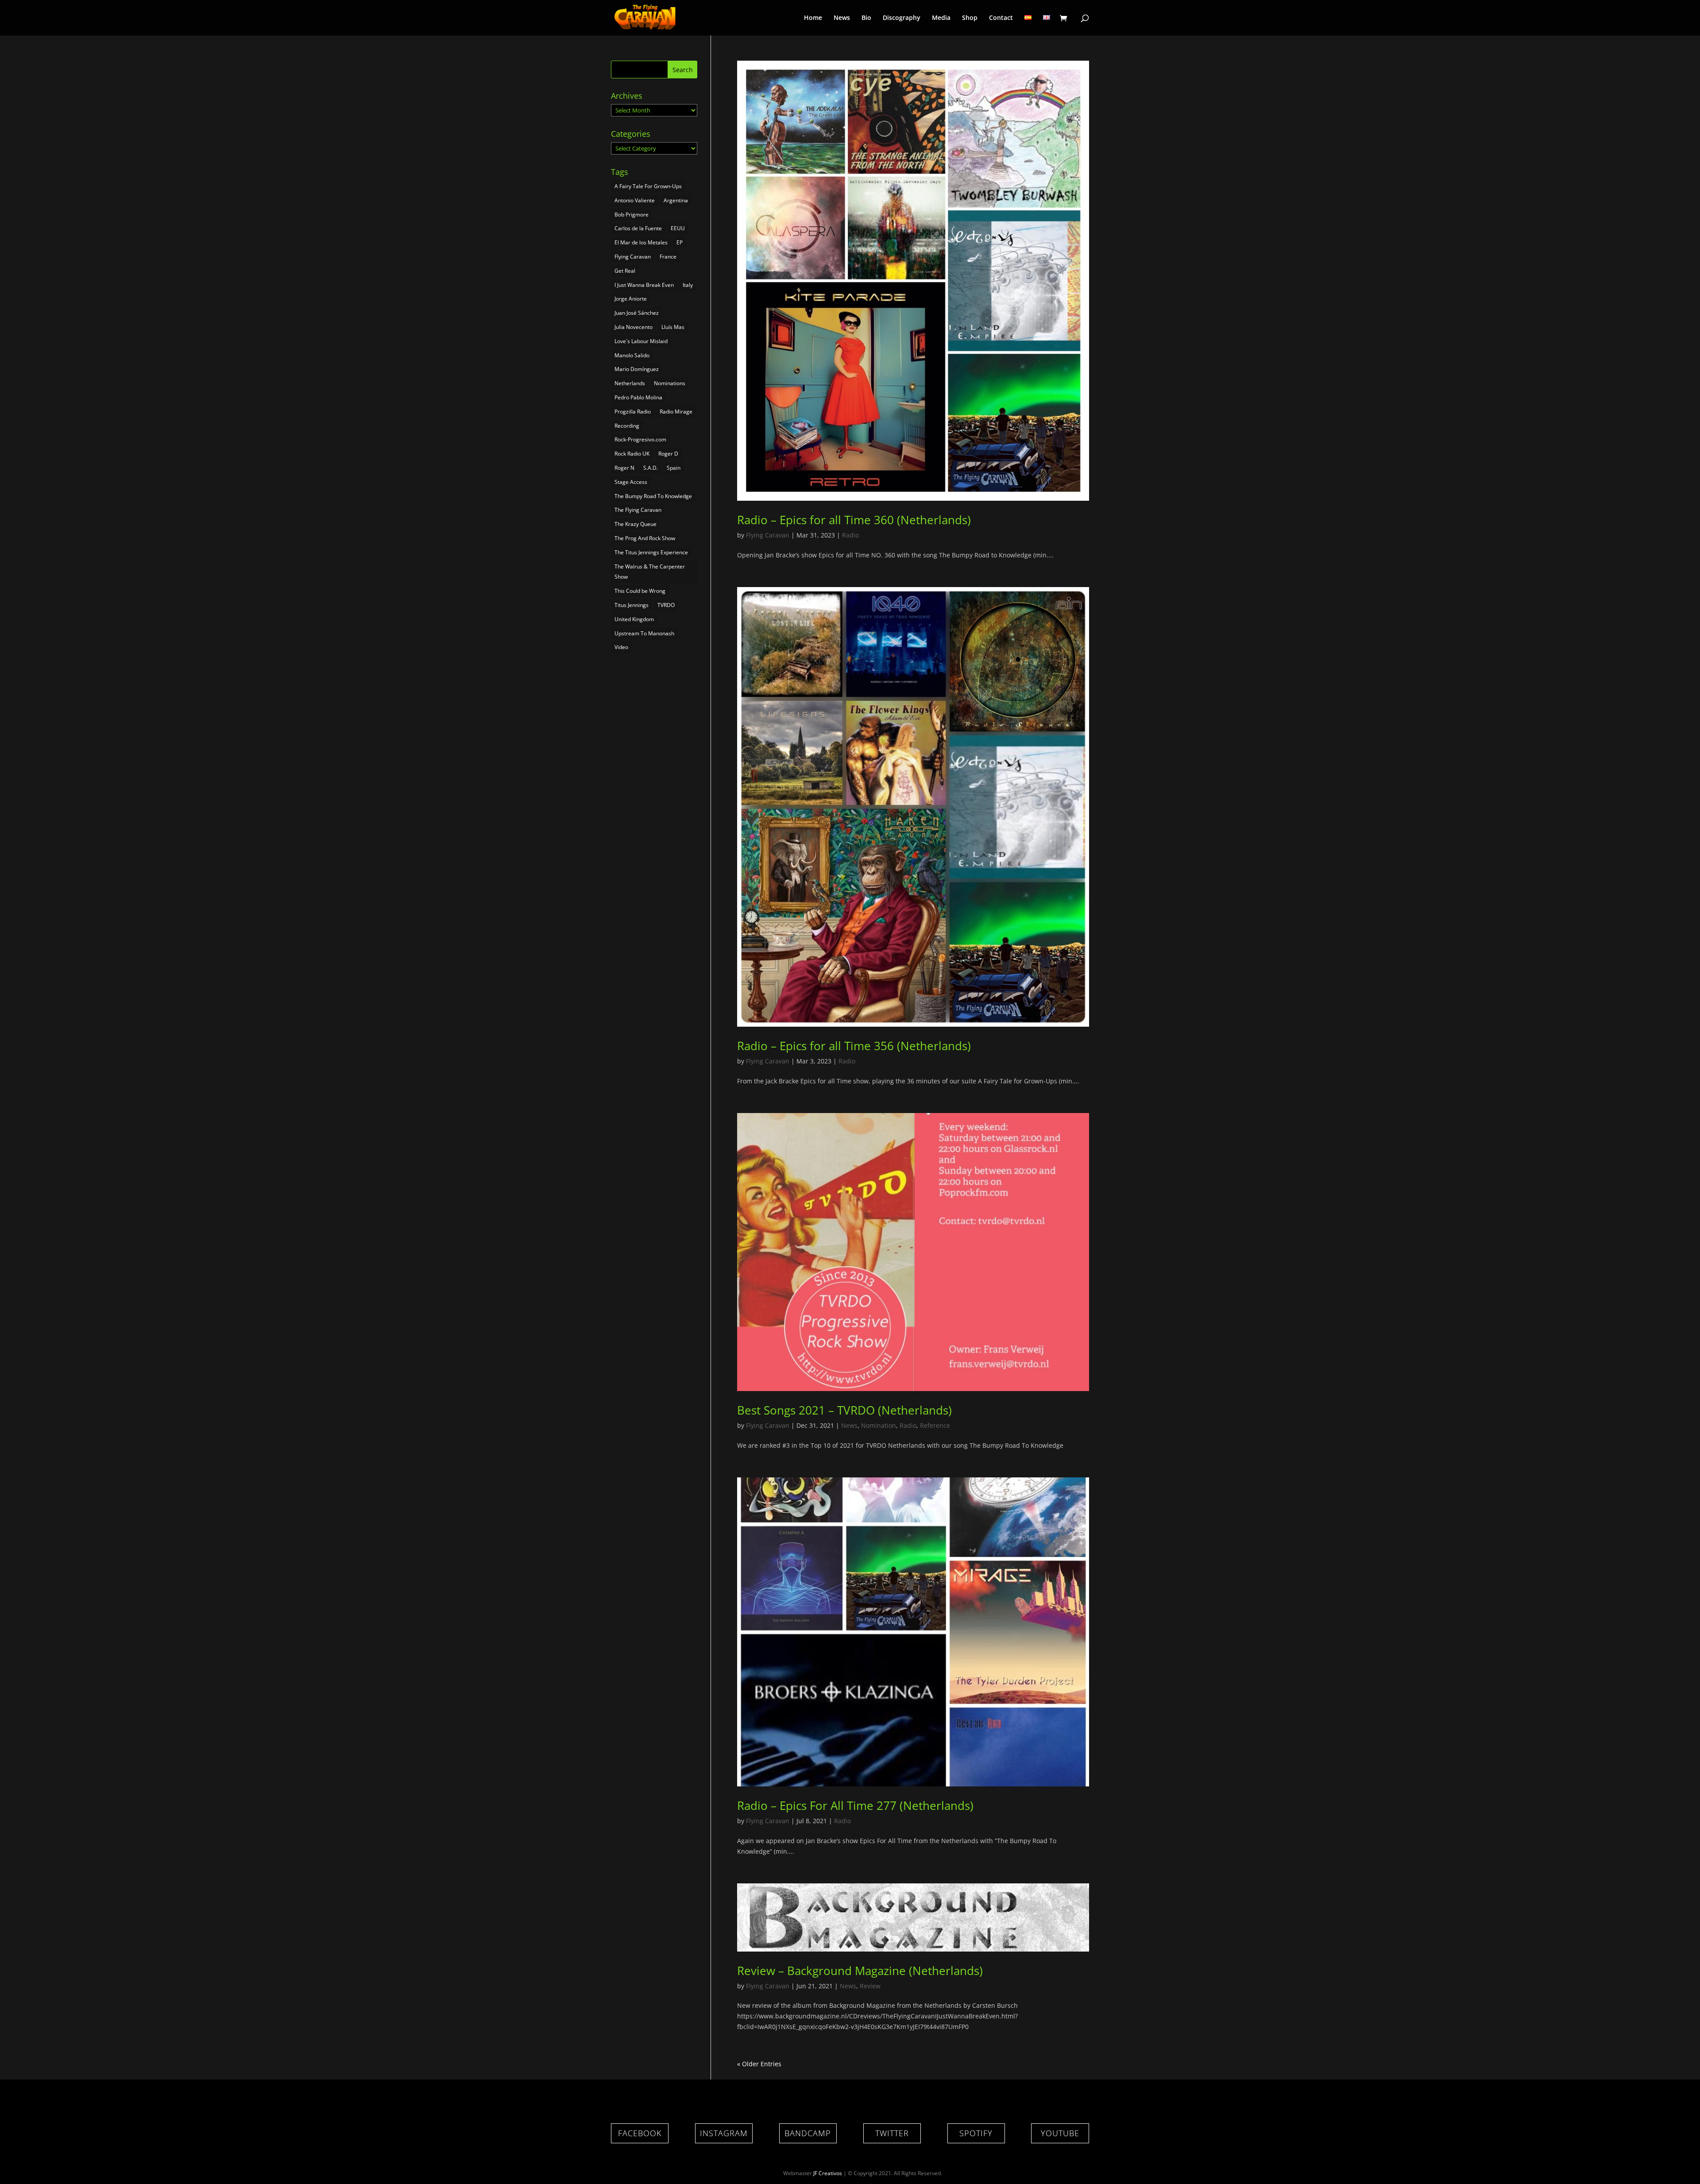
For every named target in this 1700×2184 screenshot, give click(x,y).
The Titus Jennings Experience (651, 552)
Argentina (676, 200)
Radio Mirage (676, 412)
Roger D (668, 454)
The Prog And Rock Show (645, 538)
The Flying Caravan (638, 510)
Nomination (879, 1425)
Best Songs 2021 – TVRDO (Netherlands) (844, 1410)
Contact (1001, 18)
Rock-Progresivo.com (640, 439)
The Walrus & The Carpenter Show (650, 572)
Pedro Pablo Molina (638, 397)
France (668, 257)
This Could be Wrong (640, 591)
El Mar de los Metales (641, 242)
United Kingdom (634, 619)
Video (621, 647)
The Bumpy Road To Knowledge (653, 496)
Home (813, 18)
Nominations (670, 383)
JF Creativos (828, 2173)
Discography (902, 18)
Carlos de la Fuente (638, 228)
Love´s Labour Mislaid (641, 341)
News (842, 18)
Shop (970, 18)
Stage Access (631, 482)
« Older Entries (759, 2064)
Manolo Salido (632, 355)
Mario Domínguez (637, 369)
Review (870, 1986)
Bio (866, 18)
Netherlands (630, 383)
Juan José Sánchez (637, 313)
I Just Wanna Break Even (644, 285)
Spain (674, 468)
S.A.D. (651, 468)
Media (941, 18)
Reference (935, 1425)
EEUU (678, 228)
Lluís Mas (673, 327)
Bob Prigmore (632, 215)
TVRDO (666, 605)
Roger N (624, 468)
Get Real (625, 271)
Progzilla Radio (633, 412)
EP (680, 242)
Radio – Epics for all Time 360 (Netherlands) (854, 520)
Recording (627, 426)
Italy (688, 285)
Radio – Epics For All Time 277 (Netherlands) (855, 1805)
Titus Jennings (632, 605)
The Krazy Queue (636, 524)
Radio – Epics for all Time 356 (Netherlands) (854, 1046)
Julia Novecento (634, 327)
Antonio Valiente (635, 200)
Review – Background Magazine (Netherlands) (860, 1971)
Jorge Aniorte (631, 299)
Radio (850, 535)
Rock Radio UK (632, 454)
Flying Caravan (768, 535)
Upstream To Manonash (644, 633)
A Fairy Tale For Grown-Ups (648, 186)
